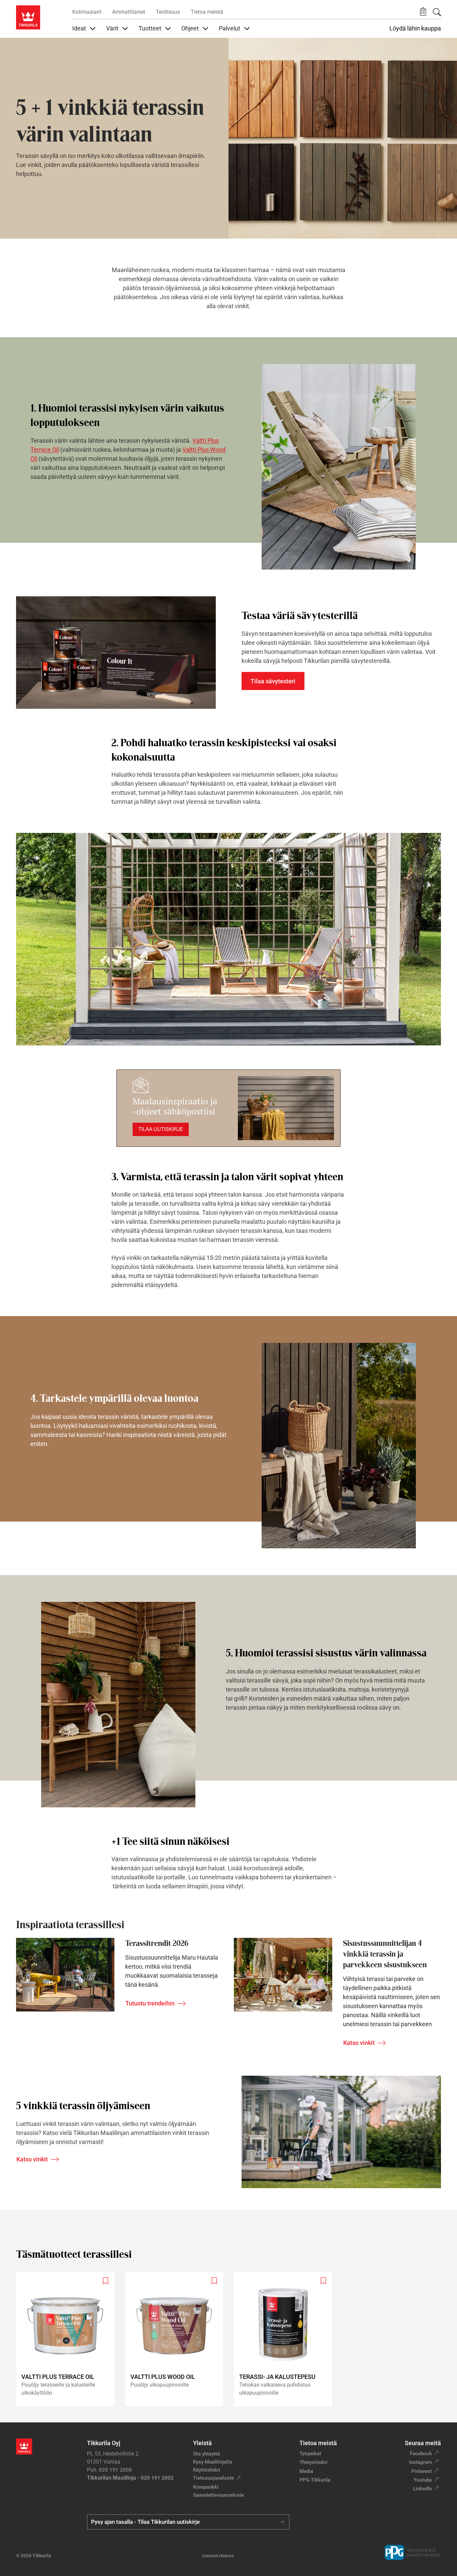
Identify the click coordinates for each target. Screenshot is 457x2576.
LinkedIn (423, 2489)
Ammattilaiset (129, 12)
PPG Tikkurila (315, 2480)
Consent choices (218, 2556)
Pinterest (422, 2471)
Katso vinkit (359, 2043)
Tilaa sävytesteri (273, 681)
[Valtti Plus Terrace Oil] (68, 2339)
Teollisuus (168, 12)
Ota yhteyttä (206, 2454)
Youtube (423, 2480)
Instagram (421, 2462)
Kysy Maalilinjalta (213, 2462)
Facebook (421, 2454)
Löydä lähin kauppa (415, 28)
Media (306, 2471)
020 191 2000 (115, 2470)
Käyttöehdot (207, 2470)
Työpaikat (310, 2454)
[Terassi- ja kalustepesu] (286, 2339)
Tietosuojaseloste (213, 2478)
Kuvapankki (206, 2487)
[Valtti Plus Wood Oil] (177, 2339)
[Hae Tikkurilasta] (437, 12)
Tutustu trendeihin (150, 2003)
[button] (423, 12)
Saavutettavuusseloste (218, 2495)
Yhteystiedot (313, 2462)
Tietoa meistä (207, 12)
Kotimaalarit (87, 12)
